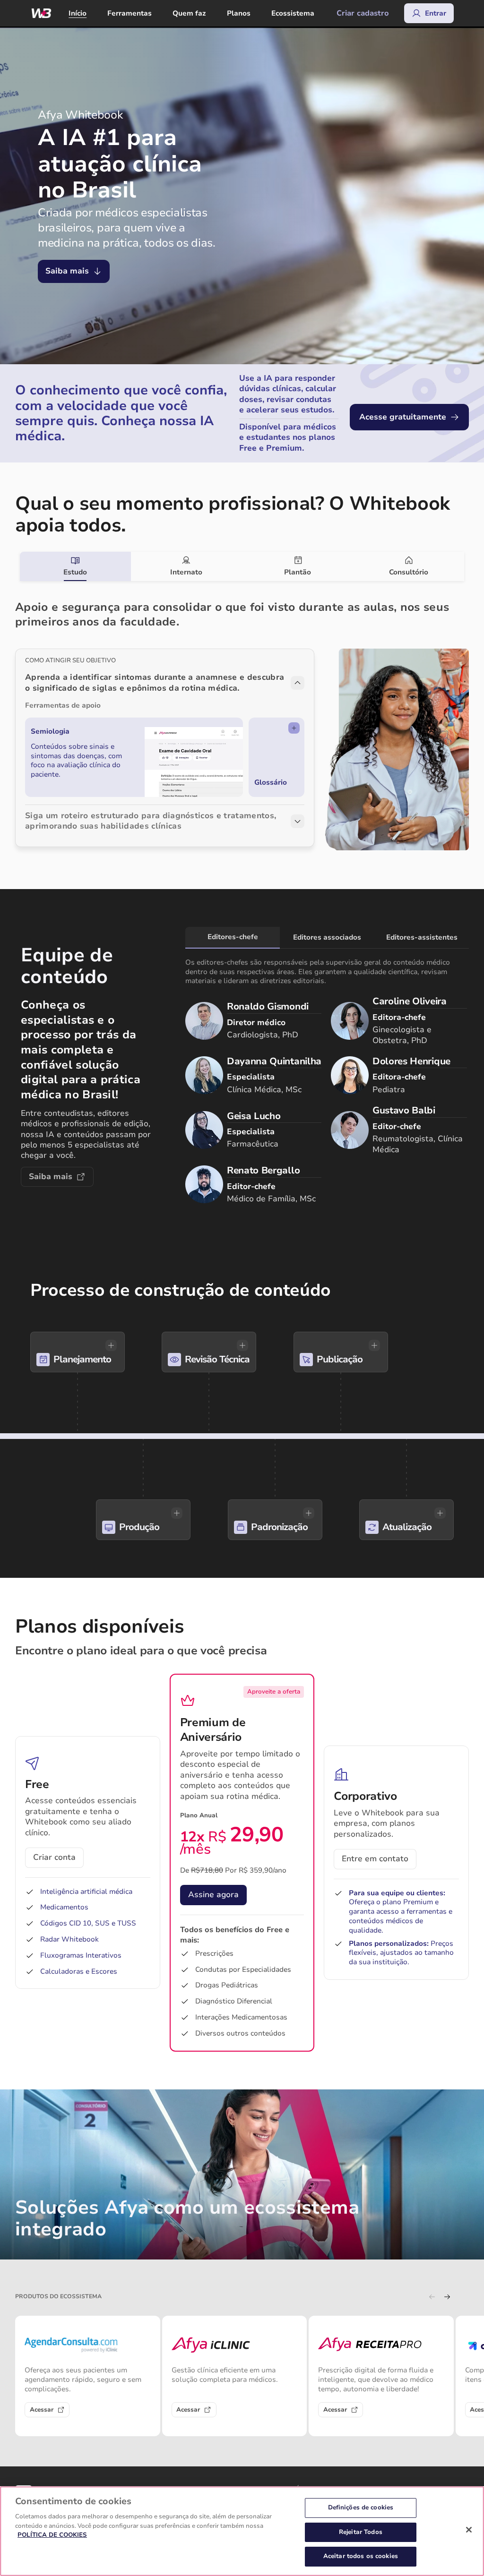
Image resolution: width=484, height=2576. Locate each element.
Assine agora (213, 1895)
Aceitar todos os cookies (361, 2556)
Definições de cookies (361, 2508)
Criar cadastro (363, 13)
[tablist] (242, 566)
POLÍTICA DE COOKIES (52, 2535)
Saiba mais (67, 271)
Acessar (42, 2410)
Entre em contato (375, 1859)
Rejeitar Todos (361, 2532)
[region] (242, 2531)
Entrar (436, 13)
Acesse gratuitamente (403, 417)
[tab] (75, 566)
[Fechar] (469, 2530)
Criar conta (54, 1857)
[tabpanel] (242, 717)
